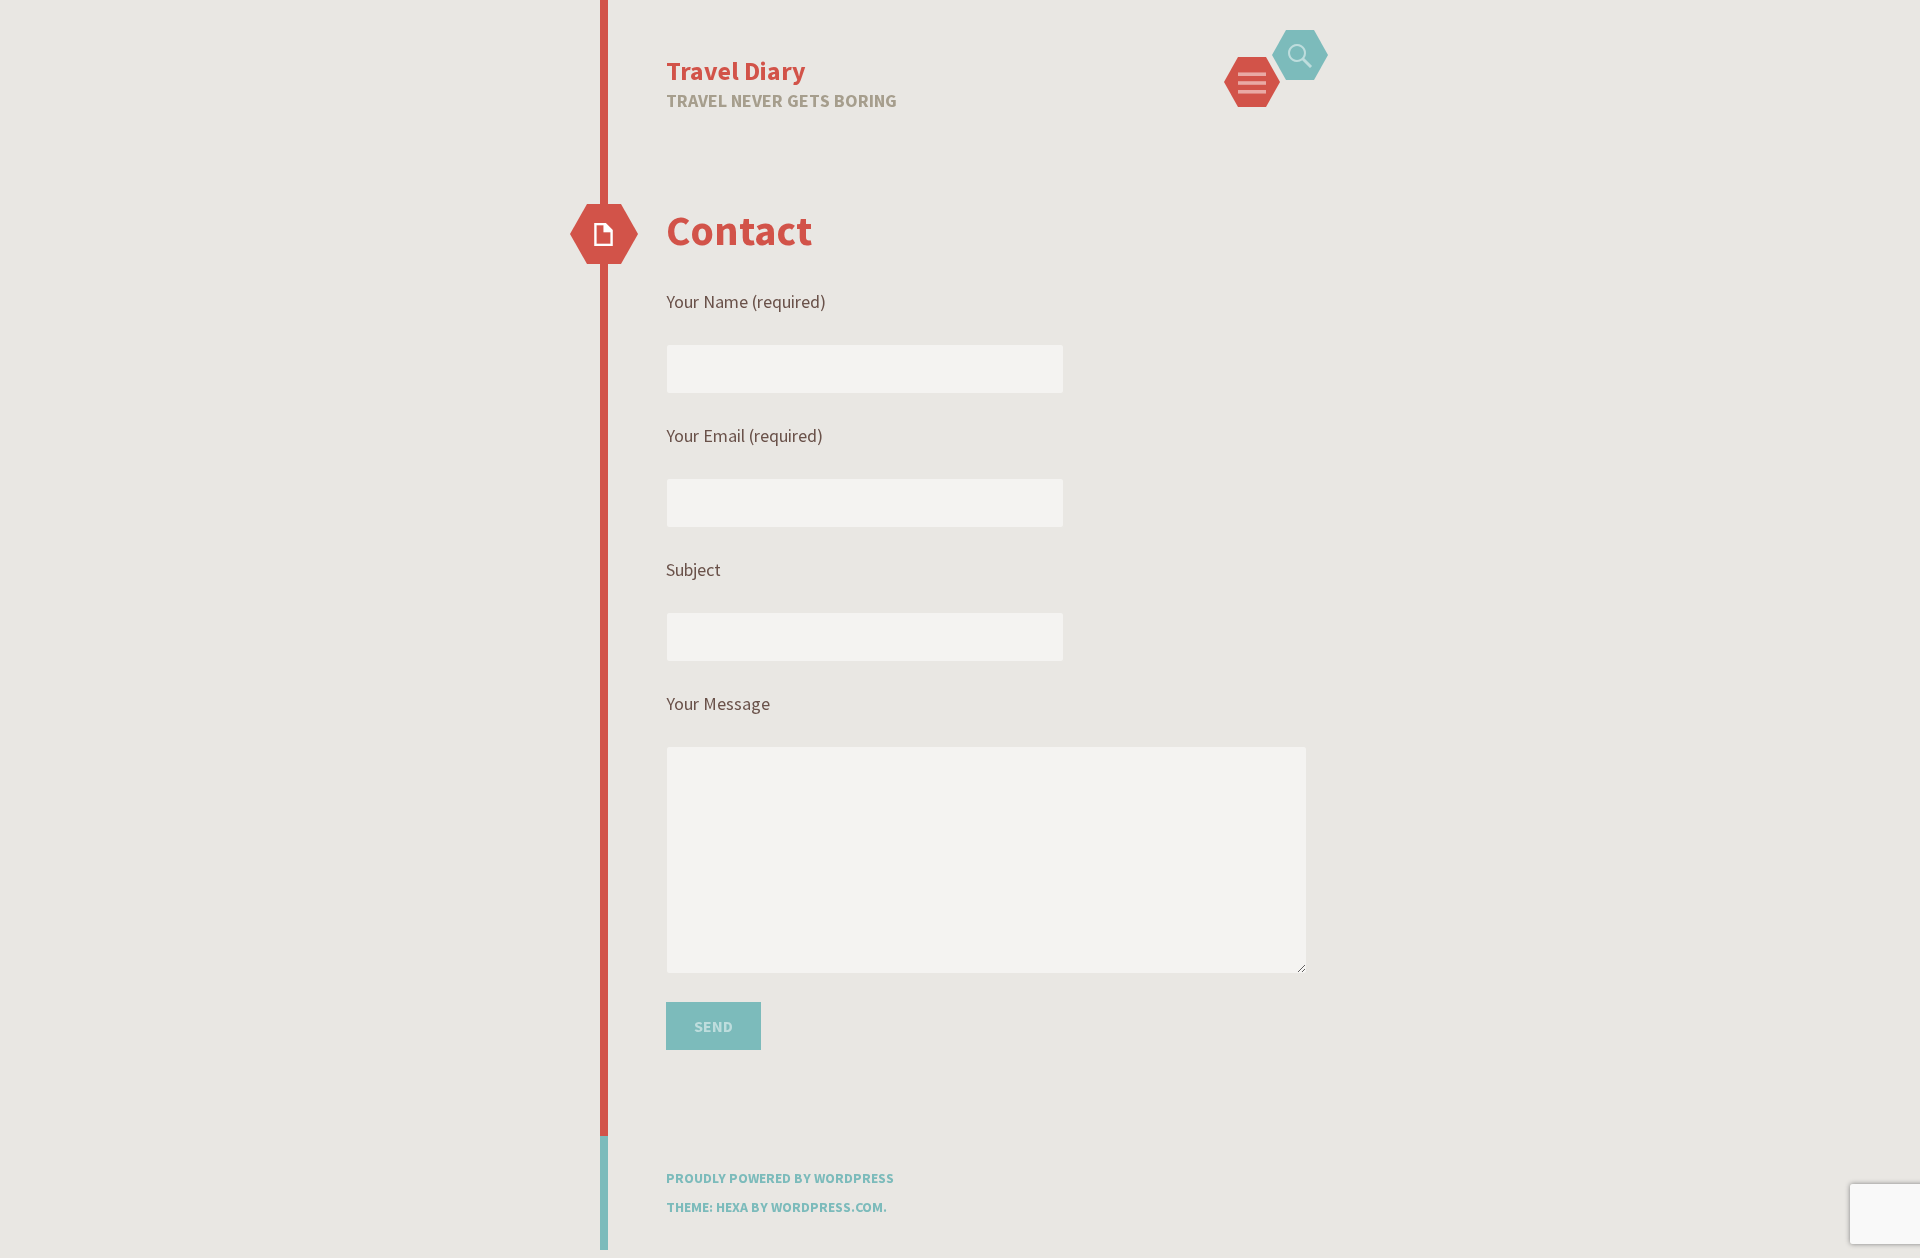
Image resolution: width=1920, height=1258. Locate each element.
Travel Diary (736, 70)
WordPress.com (827, 1207)
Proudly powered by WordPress (780, 1178)
